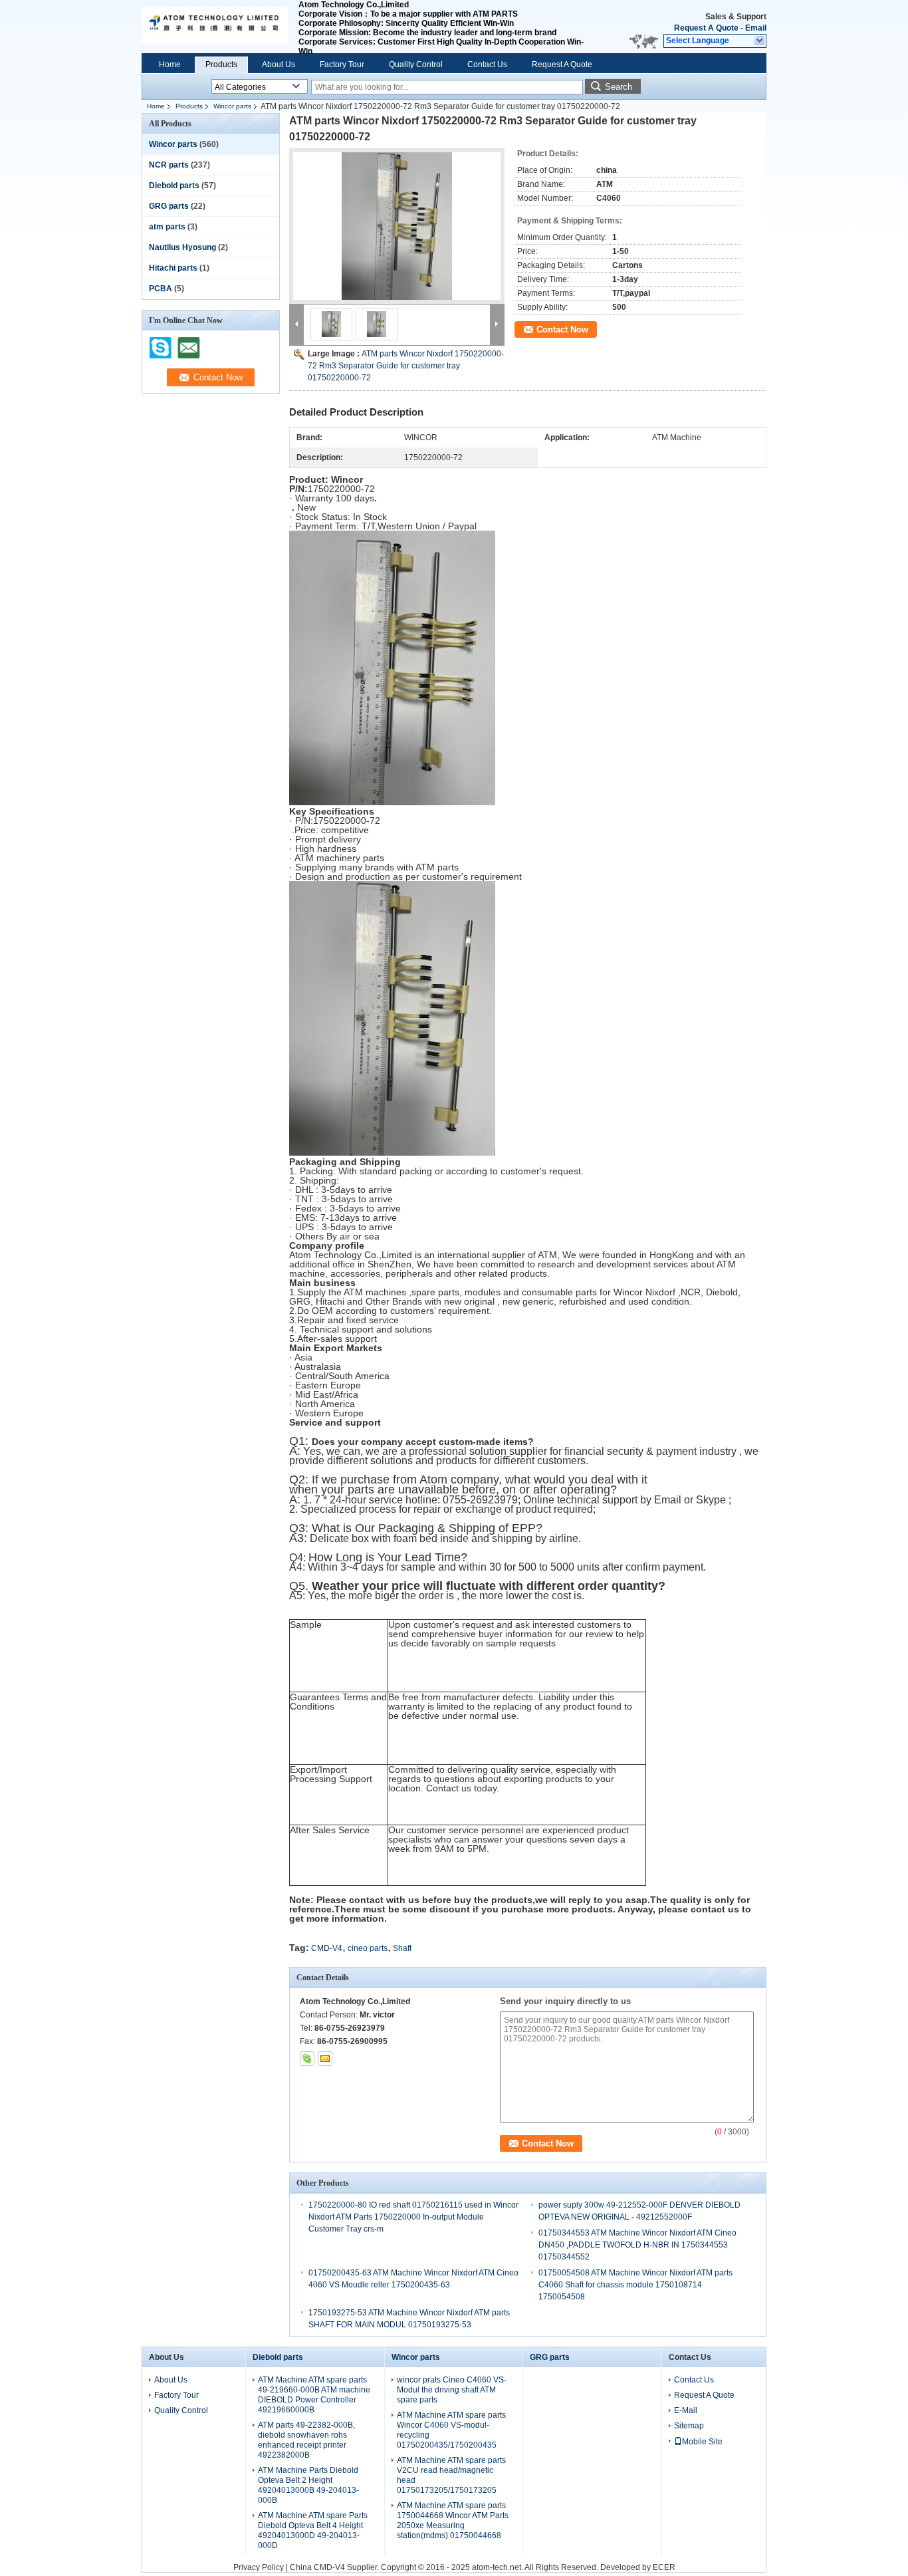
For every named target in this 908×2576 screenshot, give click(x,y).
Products (221, 64)
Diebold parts (174, 186)
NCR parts (169, 165)
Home (170, 64)
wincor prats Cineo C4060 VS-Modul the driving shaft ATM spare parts (452, 2390)
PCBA (161, 289)
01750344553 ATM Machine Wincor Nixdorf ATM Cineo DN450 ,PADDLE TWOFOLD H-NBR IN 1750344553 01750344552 (637, 2245)
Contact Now (562, 329)
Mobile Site (702, 2442)
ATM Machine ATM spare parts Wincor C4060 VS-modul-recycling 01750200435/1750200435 (451, 2430)
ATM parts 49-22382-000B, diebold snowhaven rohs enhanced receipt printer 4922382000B (306, 2440)
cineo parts (368, 1948)
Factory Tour (342, 64)
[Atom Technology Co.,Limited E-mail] (325, 2059)
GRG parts (169, 206)
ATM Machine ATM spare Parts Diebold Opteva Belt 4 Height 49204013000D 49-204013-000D (313, 2530)
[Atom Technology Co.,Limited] (760, 41)
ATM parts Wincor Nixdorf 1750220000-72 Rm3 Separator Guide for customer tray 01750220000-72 (406, 366)
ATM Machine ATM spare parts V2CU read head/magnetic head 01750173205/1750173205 (451, 2475)
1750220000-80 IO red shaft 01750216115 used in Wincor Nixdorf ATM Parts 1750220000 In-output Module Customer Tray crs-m (413, 2217)
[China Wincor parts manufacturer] (215, 27)
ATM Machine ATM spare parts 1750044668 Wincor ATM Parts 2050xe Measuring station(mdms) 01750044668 (453, 2520)
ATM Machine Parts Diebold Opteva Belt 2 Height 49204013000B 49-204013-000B (308, 2485)
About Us (279, 64)
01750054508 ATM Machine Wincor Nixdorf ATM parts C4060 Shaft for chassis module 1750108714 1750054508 (635, 2285)
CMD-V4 (327, 1948)
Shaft (402, 1948)
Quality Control (416, 64)
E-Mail (686, 2410)
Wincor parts (232, 106)
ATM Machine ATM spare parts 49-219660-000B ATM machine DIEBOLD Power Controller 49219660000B (314, 2395)
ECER (664, 2567)
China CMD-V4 (317, 2567)
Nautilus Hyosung (182, 247)
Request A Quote (706, 28)
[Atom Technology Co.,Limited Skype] (307, 2059)
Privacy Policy (259, 2567)
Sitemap (689, 2426)
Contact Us (487, 64)
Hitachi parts (173, 268)
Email (756, 28)
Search (619, 87)
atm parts (167, 227)
